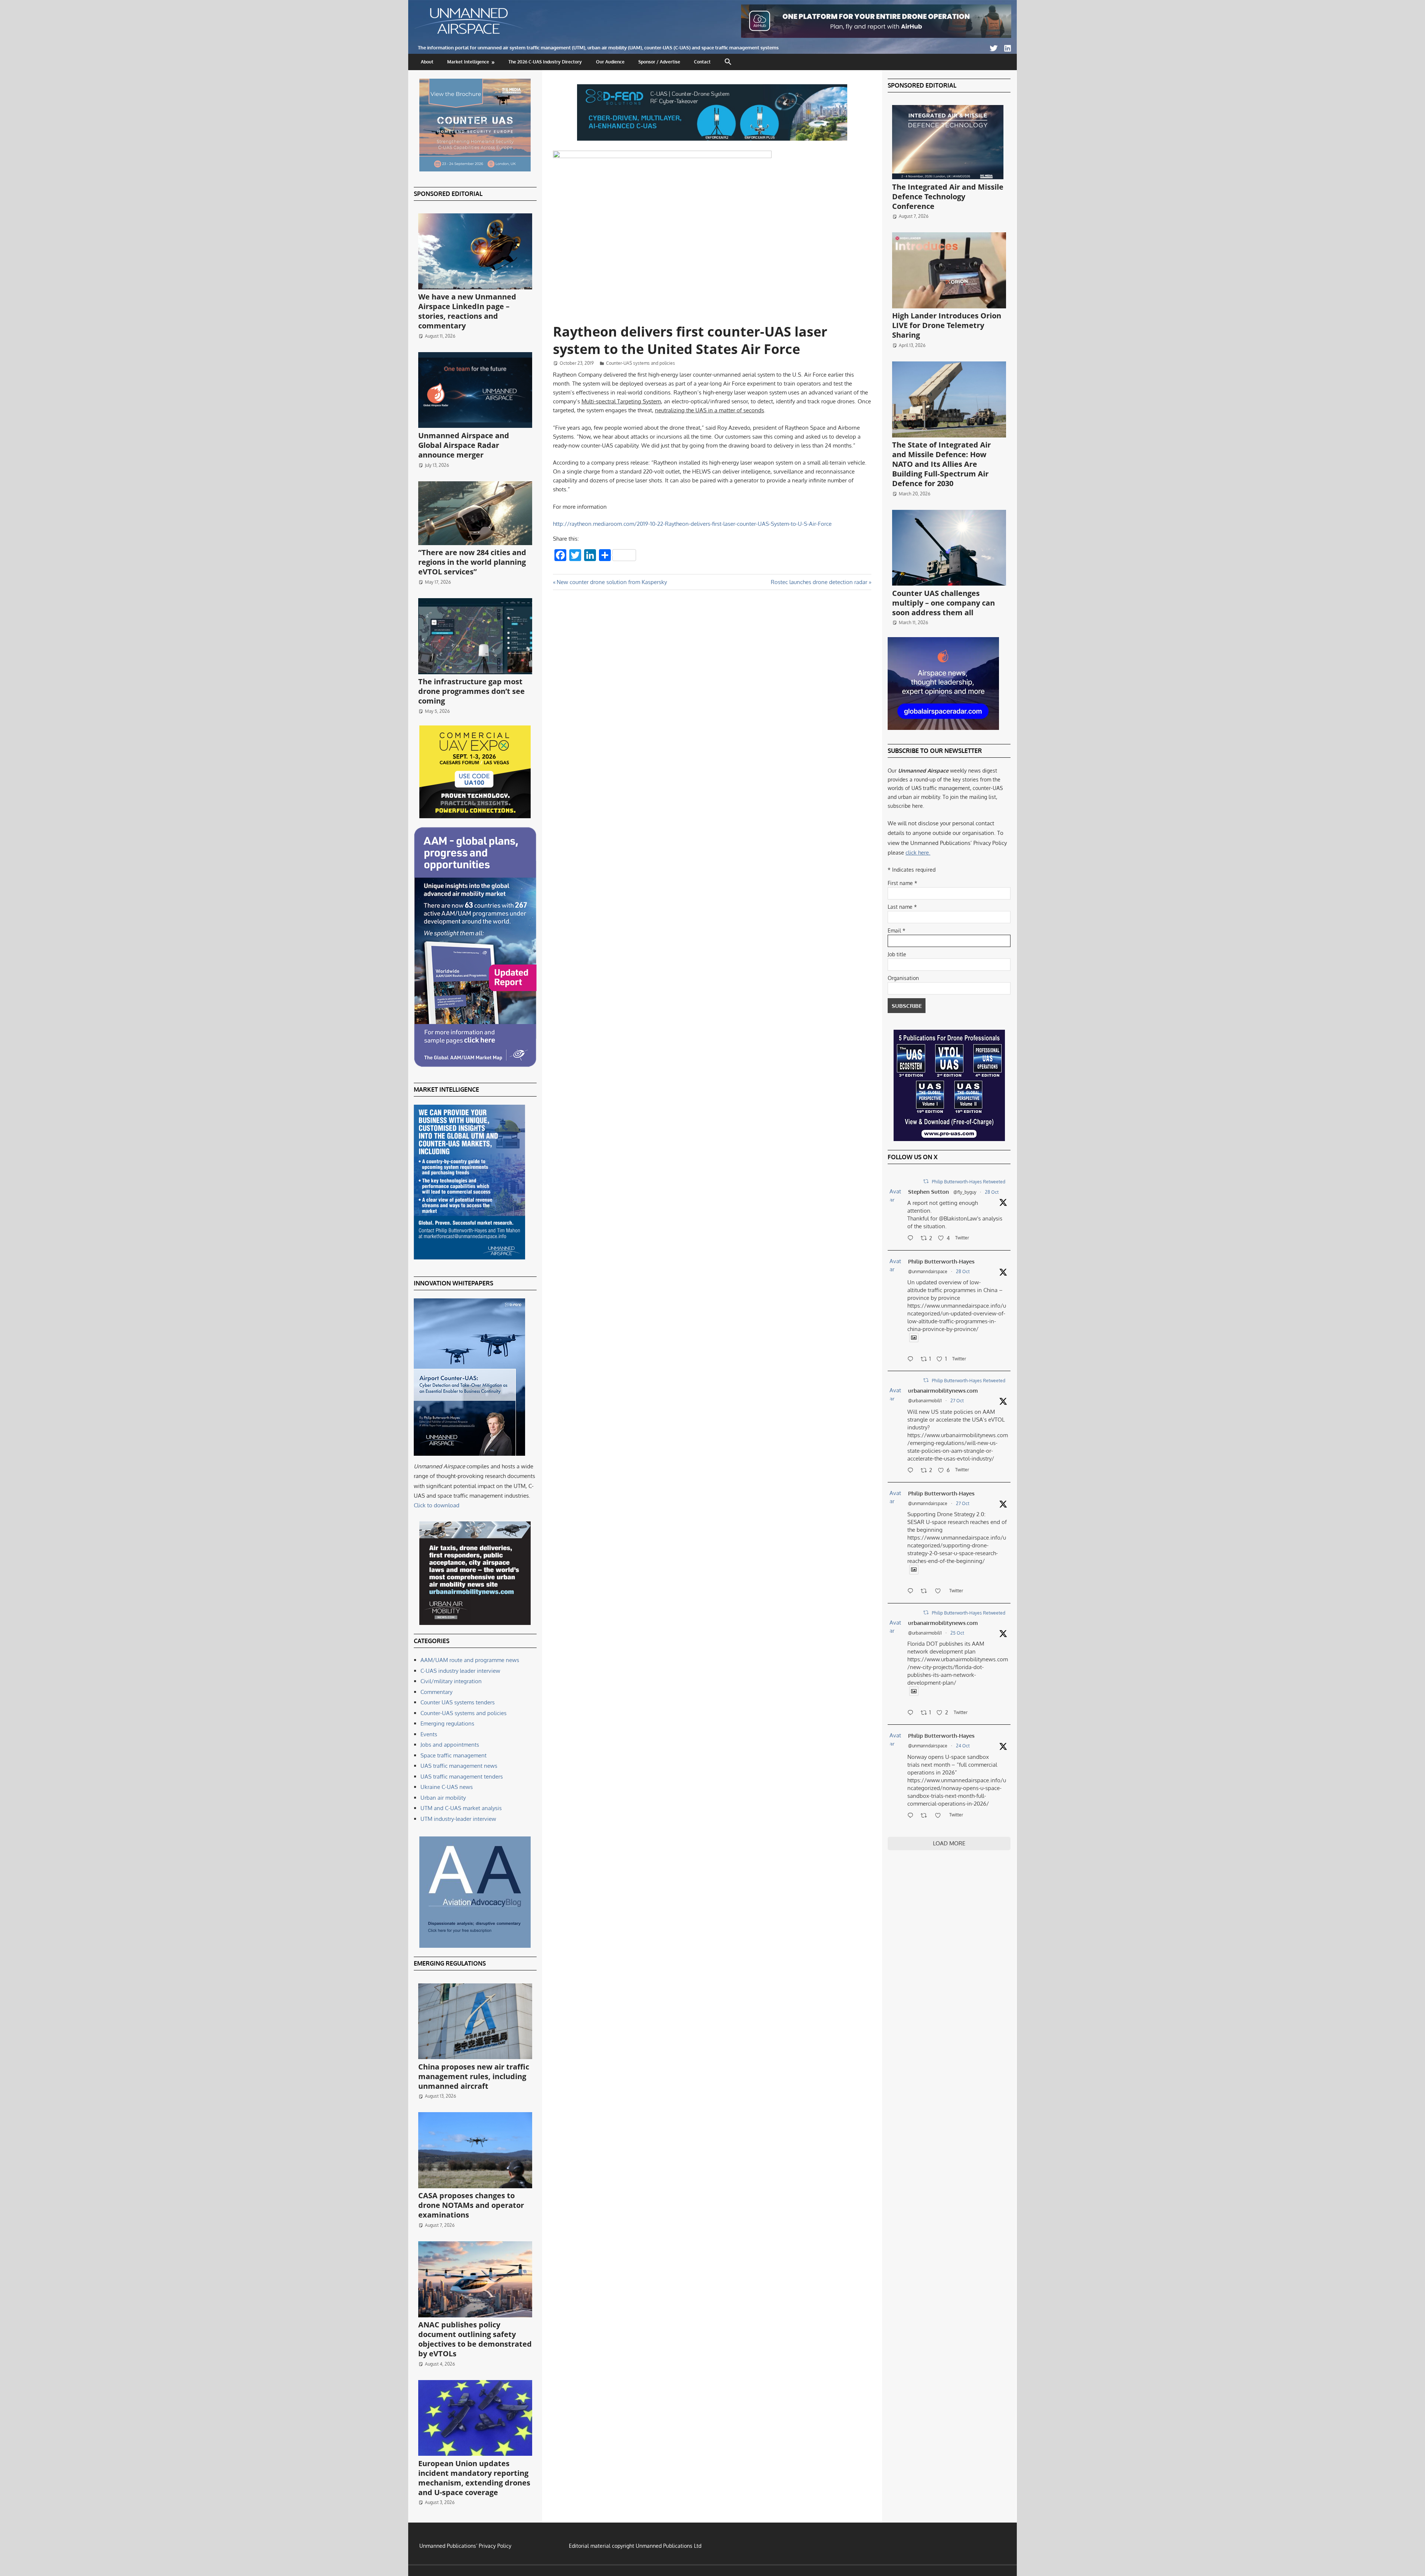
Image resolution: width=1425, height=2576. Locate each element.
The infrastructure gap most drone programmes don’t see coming (471, 691)
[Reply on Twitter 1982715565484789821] (912, 1592)
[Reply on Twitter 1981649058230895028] (912, 1816)
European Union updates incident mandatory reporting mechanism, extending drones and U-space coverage (474, 2478)
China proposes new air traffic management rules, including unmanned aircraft (474, 2076)
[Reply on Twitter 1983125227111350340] (912, 1360)
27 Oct (957, 1401)
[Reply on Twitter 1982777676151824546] (912, 1471)
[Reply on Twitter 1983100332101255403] (912, 1239)
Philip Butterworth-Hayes (941, 1261)
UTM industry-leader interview (458, 1819)
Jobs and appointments (450, 1745)
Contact (702, 62)
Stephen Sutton (928, 1192)
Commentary (436, 1692)
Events (429, 1734)
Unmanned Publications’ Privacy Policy (465, 2546)
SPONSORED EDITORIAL (448, 194)
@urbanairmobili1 (925, 1401)
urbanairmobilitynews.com (943, 1391)
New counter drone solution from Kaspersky (612, 582)
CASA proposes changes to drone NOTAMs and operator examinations (471, 2205)
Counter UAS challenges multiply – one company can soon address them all (944, 603)
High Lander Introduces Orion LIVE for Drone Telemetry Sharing (947, 325)
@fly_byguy (965, 1192)
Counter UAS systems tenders (458, 1702)
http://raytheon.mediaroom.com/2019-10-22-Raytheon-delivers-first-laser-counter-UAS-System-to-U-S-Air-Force (692, 524)
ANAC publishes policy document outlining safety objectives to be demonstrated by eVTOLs (475, 2339)
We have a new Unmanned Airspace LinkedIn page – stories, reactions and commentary (467, 311)
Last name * (902, 907)
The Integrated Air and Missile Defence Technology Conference (948, 196)
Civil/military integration (451, 1681)
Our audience (610, 62)
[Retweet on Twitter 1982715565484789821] (926, 1592)
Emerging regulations (447, 1723)
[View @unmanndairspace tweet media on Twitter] (914, 1338)
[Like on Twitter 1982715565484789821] (940, 1592)
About (427, 62)
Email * (897, 930)
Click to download (437, 1505)
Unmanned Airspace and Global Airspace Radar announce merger (464, 445)
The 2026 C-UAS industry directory (545, 62)
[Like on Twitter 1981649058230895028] (940, 1816)
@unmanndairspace (928, 1271)
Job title (897, 954)
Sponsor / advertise (659, 62)
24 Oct (963, 1746)
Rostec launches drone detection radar (819, 582)
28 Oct (992, 1192)
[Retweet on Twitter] (926, 1181)
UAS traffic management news (459, 1766)
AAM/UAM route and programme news (470, 1660)
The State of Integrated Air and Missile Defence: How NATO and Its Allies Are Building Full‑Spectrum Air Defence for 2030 (941, 464)
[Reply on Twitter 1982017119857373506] (912, 1713)
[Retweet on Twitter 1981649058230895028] (926, 1816)
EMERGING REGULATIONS (450, 1963)
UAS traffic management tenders (462, 1777)
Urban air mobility (443, 1798)
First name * (902, 883)
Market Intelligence (468, 62)
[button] (728, 62)
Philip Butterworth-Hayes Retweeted (969, 1182)
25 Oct (957, 1633)
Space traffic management (453, 1755)
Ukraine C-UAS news (447, 1787)
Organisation (903, 978)
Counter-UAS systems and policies (641, 363)
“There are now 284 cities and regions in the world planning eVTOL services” (472, 562)
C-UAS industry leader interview (460, 1671)
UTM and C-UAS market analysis (461, 1808)
